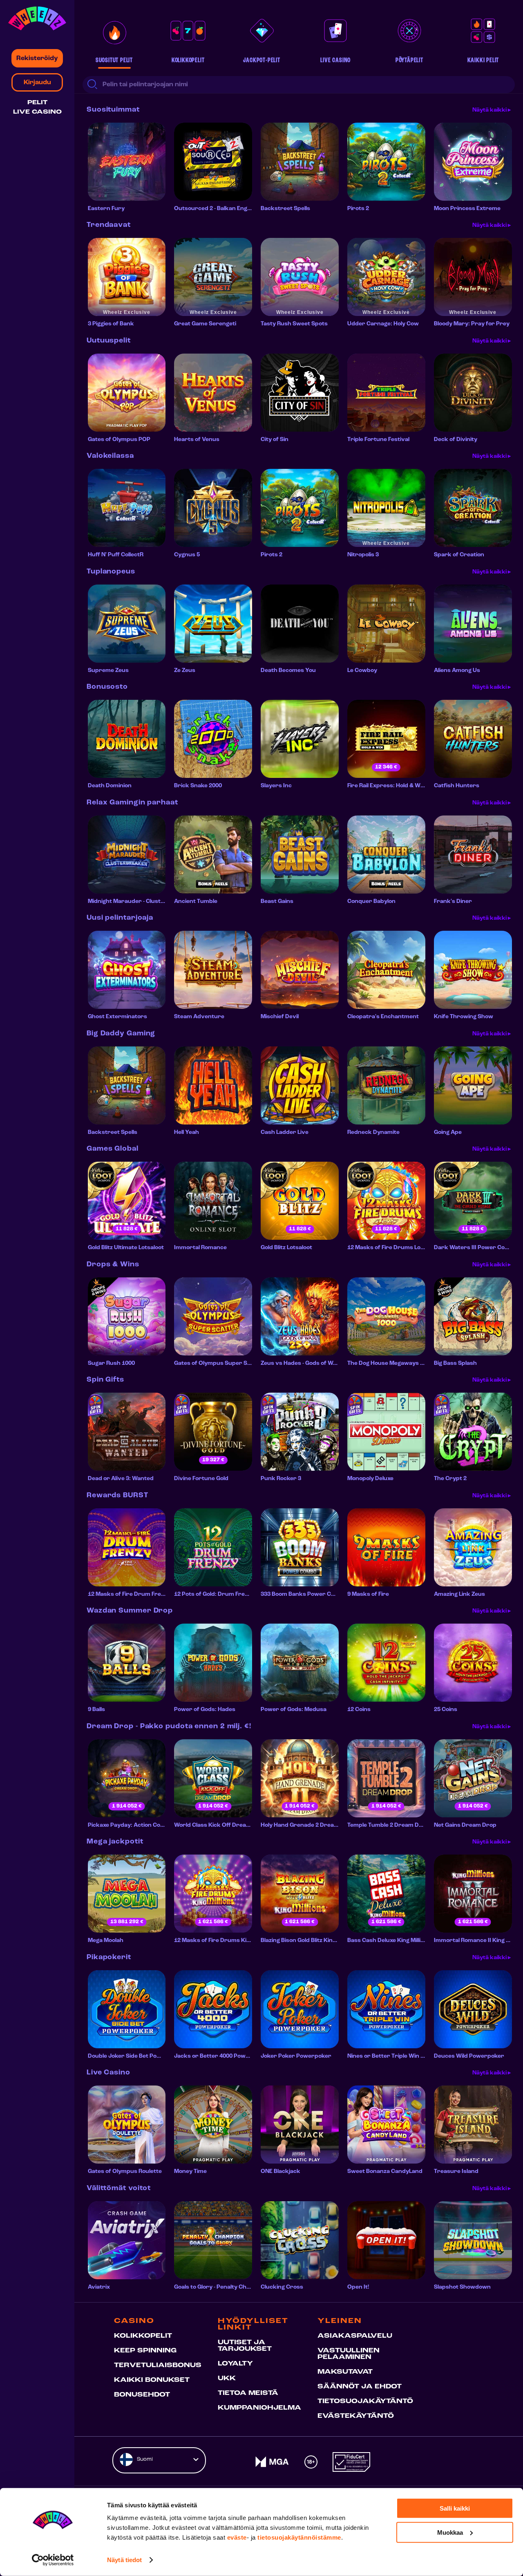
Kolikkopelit (143, 2336)
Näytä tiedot (124, 2560)
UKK (227, 2379)
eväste (237, 2537)
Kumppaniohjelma (259, 2408)
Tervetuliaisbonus (158, 2365)
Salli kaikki (455, 2508)
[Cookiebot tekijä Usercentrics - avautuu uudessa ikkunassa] (53, 2560)
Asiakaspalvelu (355, 2336)
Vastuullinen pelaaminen (349, 2354)
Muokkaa (450, 2532)
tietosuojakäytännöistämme (299, 2537)
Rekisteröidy (37, 58)
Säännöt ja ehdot (360, 2387)
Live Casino (37, 112)
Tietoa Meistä (248, 2393)
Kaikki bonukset (152, 2380)
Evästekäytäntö (356, 2416)
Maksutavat (345, 2372)
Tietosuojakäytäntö (365, 2401)
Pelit (37, 103)
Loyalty (235, 2364)
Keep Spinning (145, 2351)
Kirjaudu (37, 83)
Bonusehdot (142, 2395)
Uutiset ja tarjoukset (245, 2346)
